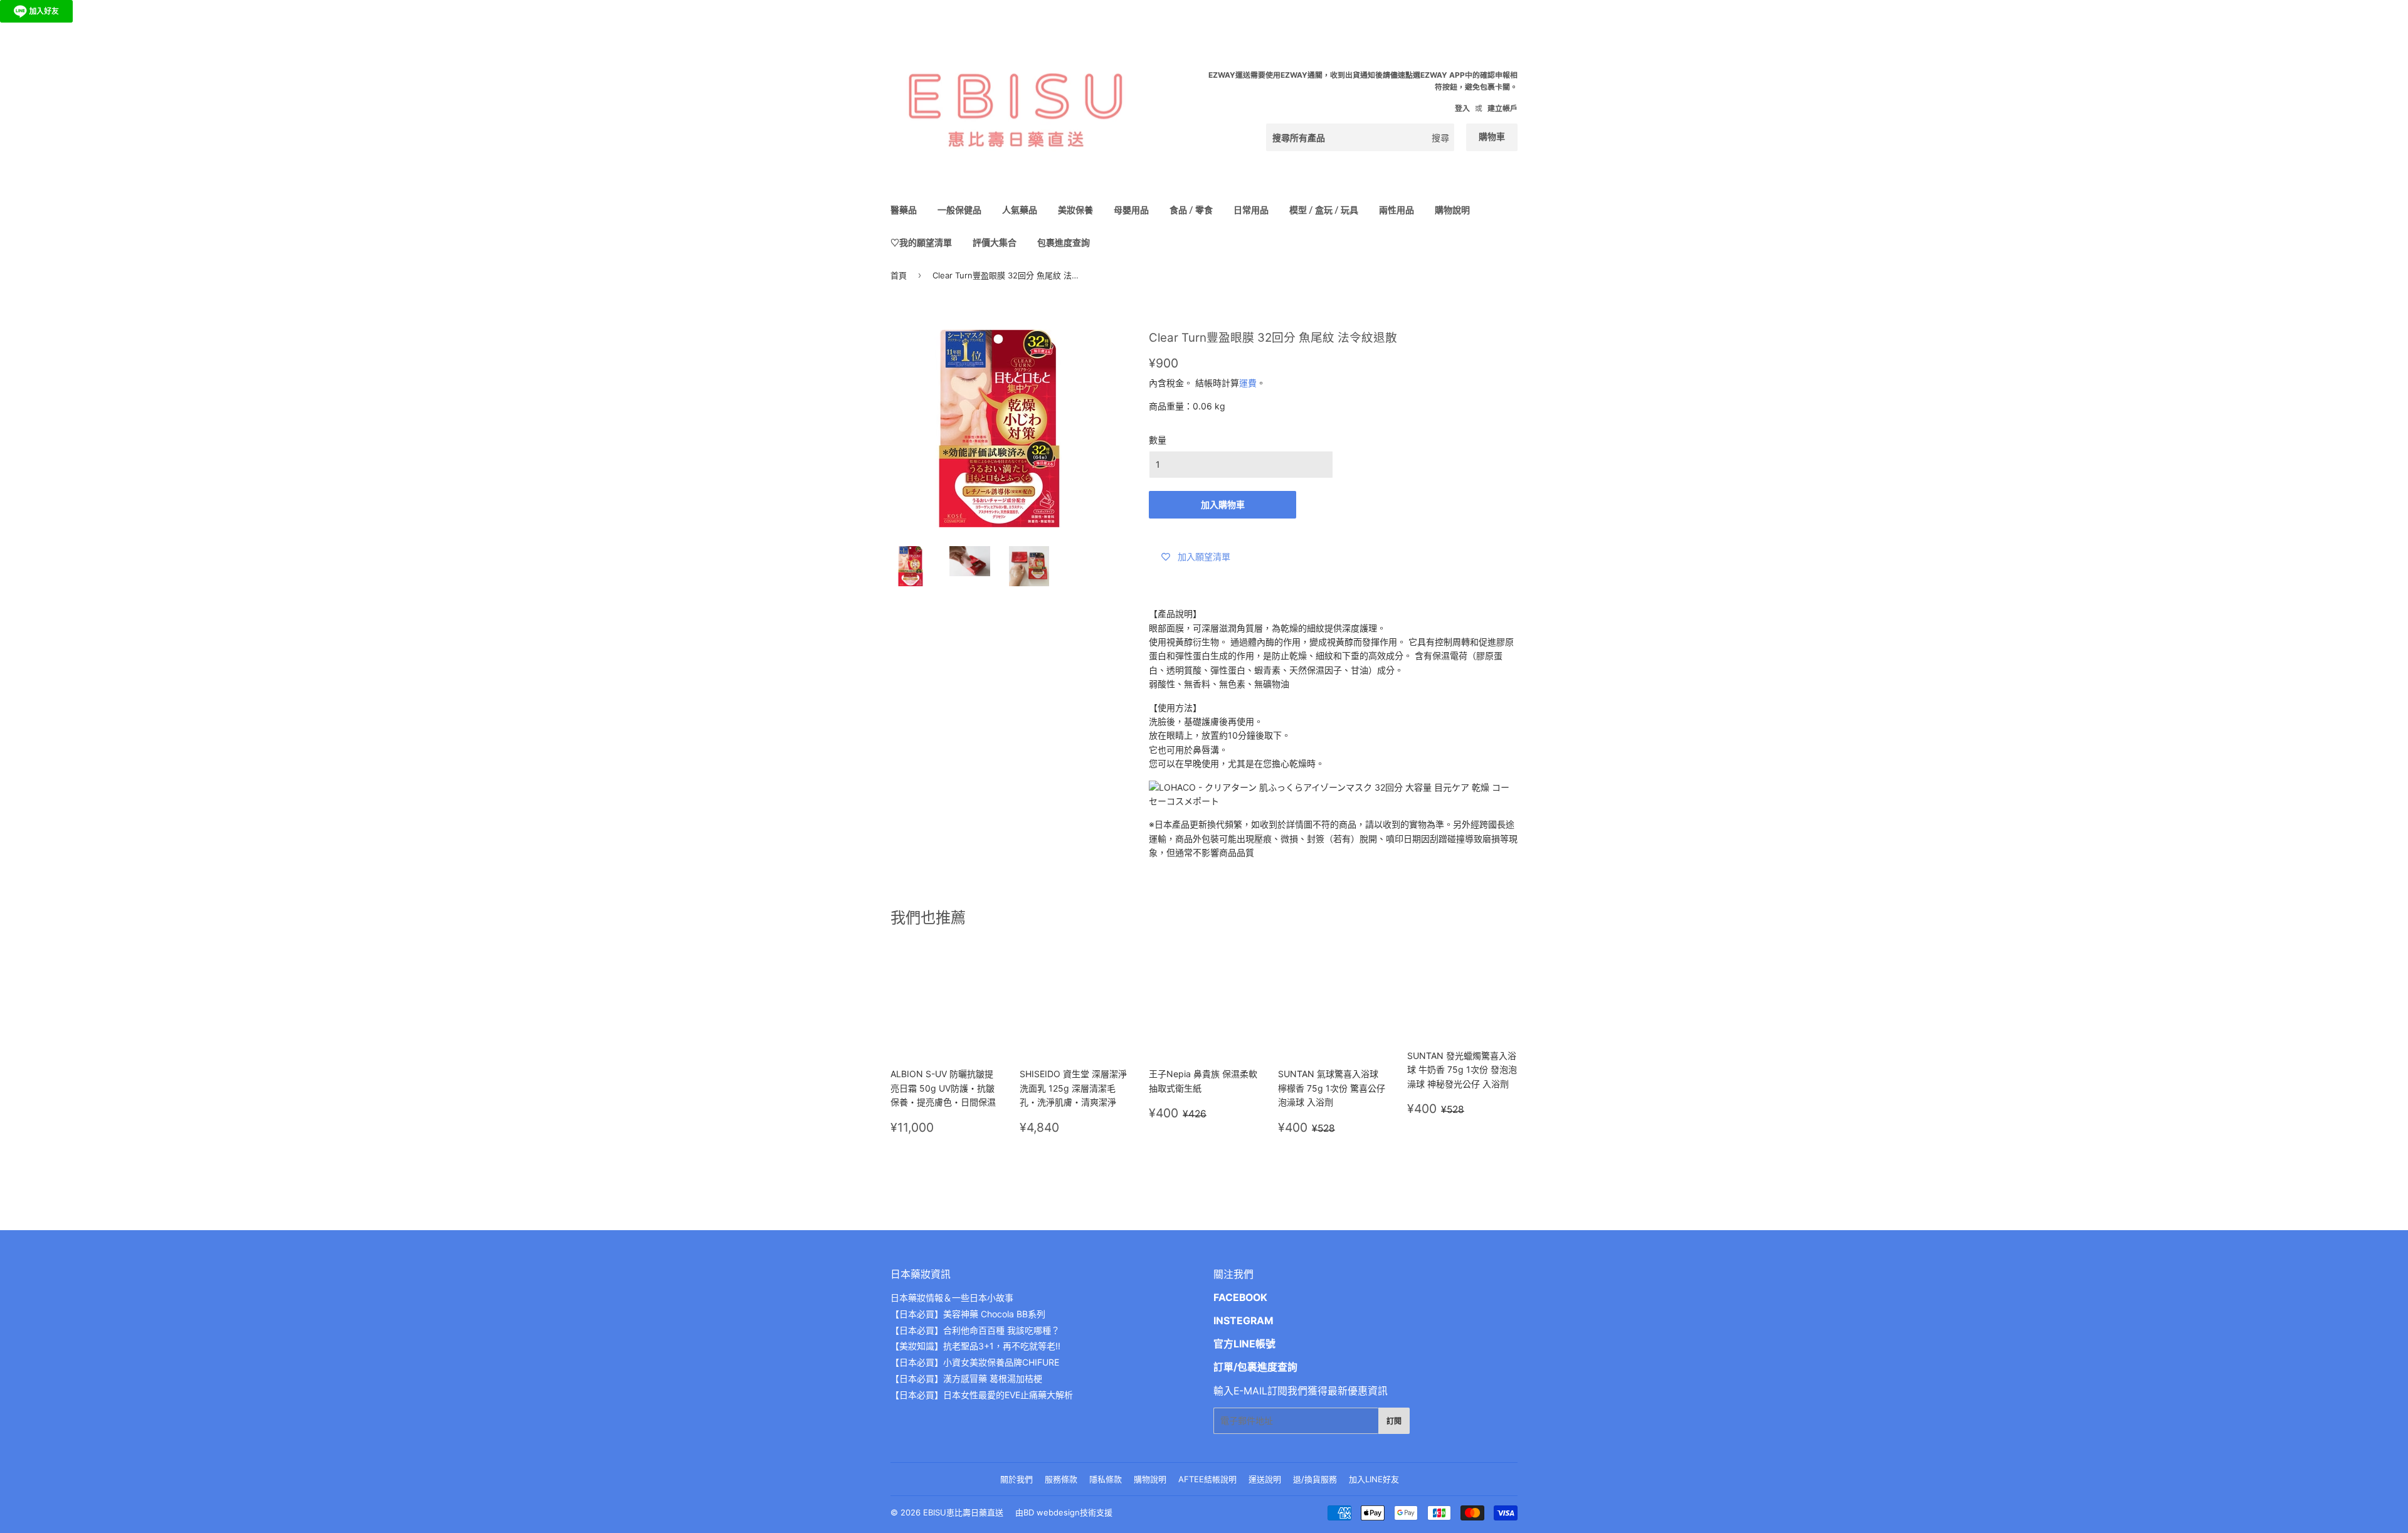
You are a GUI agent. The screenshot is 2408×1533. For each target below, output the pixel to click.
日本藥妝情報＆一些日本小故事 (952, 1298)
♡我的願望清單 (921, 242)
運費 (1248, 383)
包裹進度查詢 (1064, 242)
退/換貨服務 (1315, 1479)
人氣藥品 (1020, 210)
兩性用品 (1397, 210)
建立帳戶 (1502, 108)
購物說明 (1452, 210)
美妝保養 (1075, 210)
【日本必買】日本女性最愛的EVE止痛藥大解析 (982, 1395)
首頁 (899, 275)
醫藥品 (904, 210)
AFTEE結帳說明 (1207, 1479)
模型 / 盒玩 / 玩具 (1324, 210)
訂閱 (1394, 1421)
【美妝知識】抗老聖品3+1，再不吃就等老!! (975, 1346)
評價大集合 (995, 242)
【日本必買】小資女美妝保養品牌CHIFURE (975, 1362)
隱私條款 (1106, 1479)
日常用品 (1251, 210)
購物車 (1492, 136)
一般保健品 (959, 210)
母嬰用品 (1131, 210)
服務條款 (1061, 1479)
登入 (1462, 108)
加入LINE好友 (1374, 1479)
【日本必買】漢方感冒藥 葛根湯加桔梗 (966, 1378)
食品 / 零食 (1191, 210)
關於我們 (1017, 1479)
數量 (1158, 440)
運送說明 (1265, 1479)
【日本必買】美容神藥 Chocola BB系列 (968, 1314)
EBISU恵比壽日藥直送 (963, 1512)
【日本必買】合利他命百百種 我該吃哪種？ (975, 1330)
